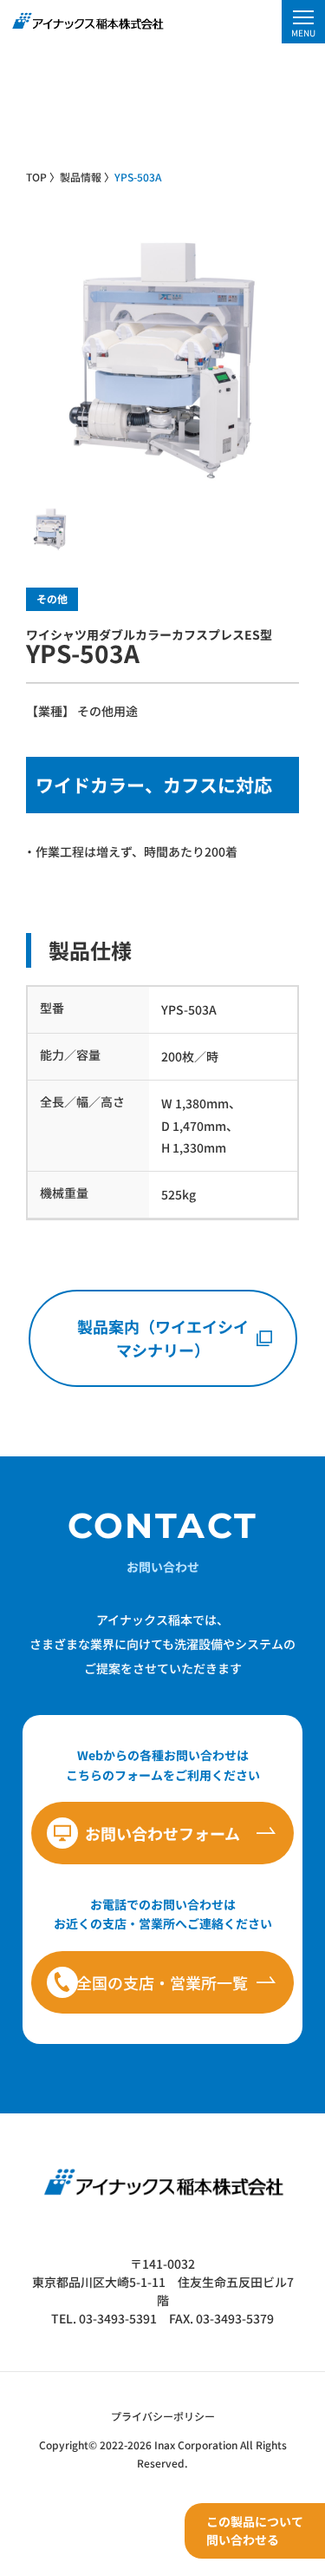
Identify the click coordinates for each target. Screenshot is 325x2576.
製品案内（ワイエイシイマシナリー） (163, 1338)
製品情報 (81, 177)
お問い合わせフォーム (162, 1833)
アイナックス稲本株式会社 (87, 21)
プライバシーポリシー (163, 2416)
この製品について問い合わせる (255, 2530)
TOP (36, 177)
